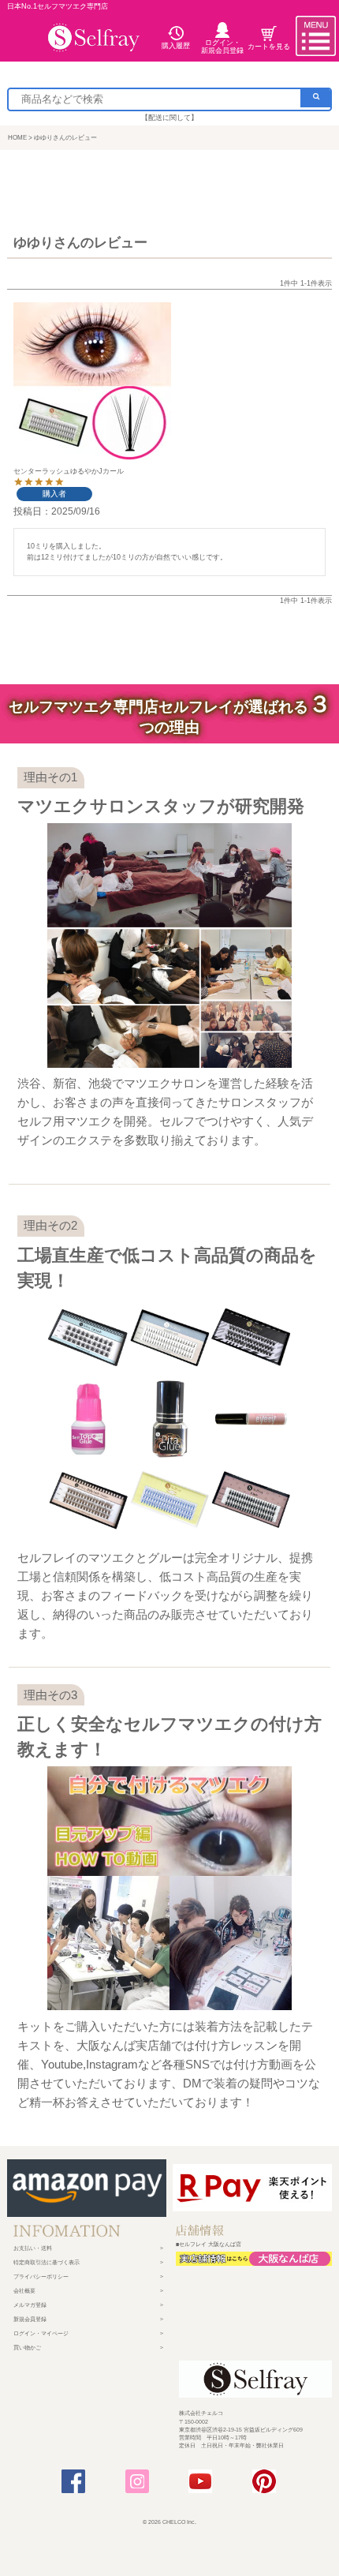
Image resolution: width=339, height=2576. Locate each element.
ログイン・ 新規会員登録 (222, 46)
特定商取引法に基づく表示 (47, 2262)
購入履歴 (176, 45)
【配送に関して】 (169, 118)
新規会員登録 (30, 2319)
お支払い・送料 (33, 2248)
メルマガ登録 (30, 2305)
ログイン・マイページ (41, 2333)
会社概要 (24, 2291)
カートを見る (269, 46)
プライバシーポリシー (41, 2276)
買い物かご (27, 2348)
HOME (17, 138)
